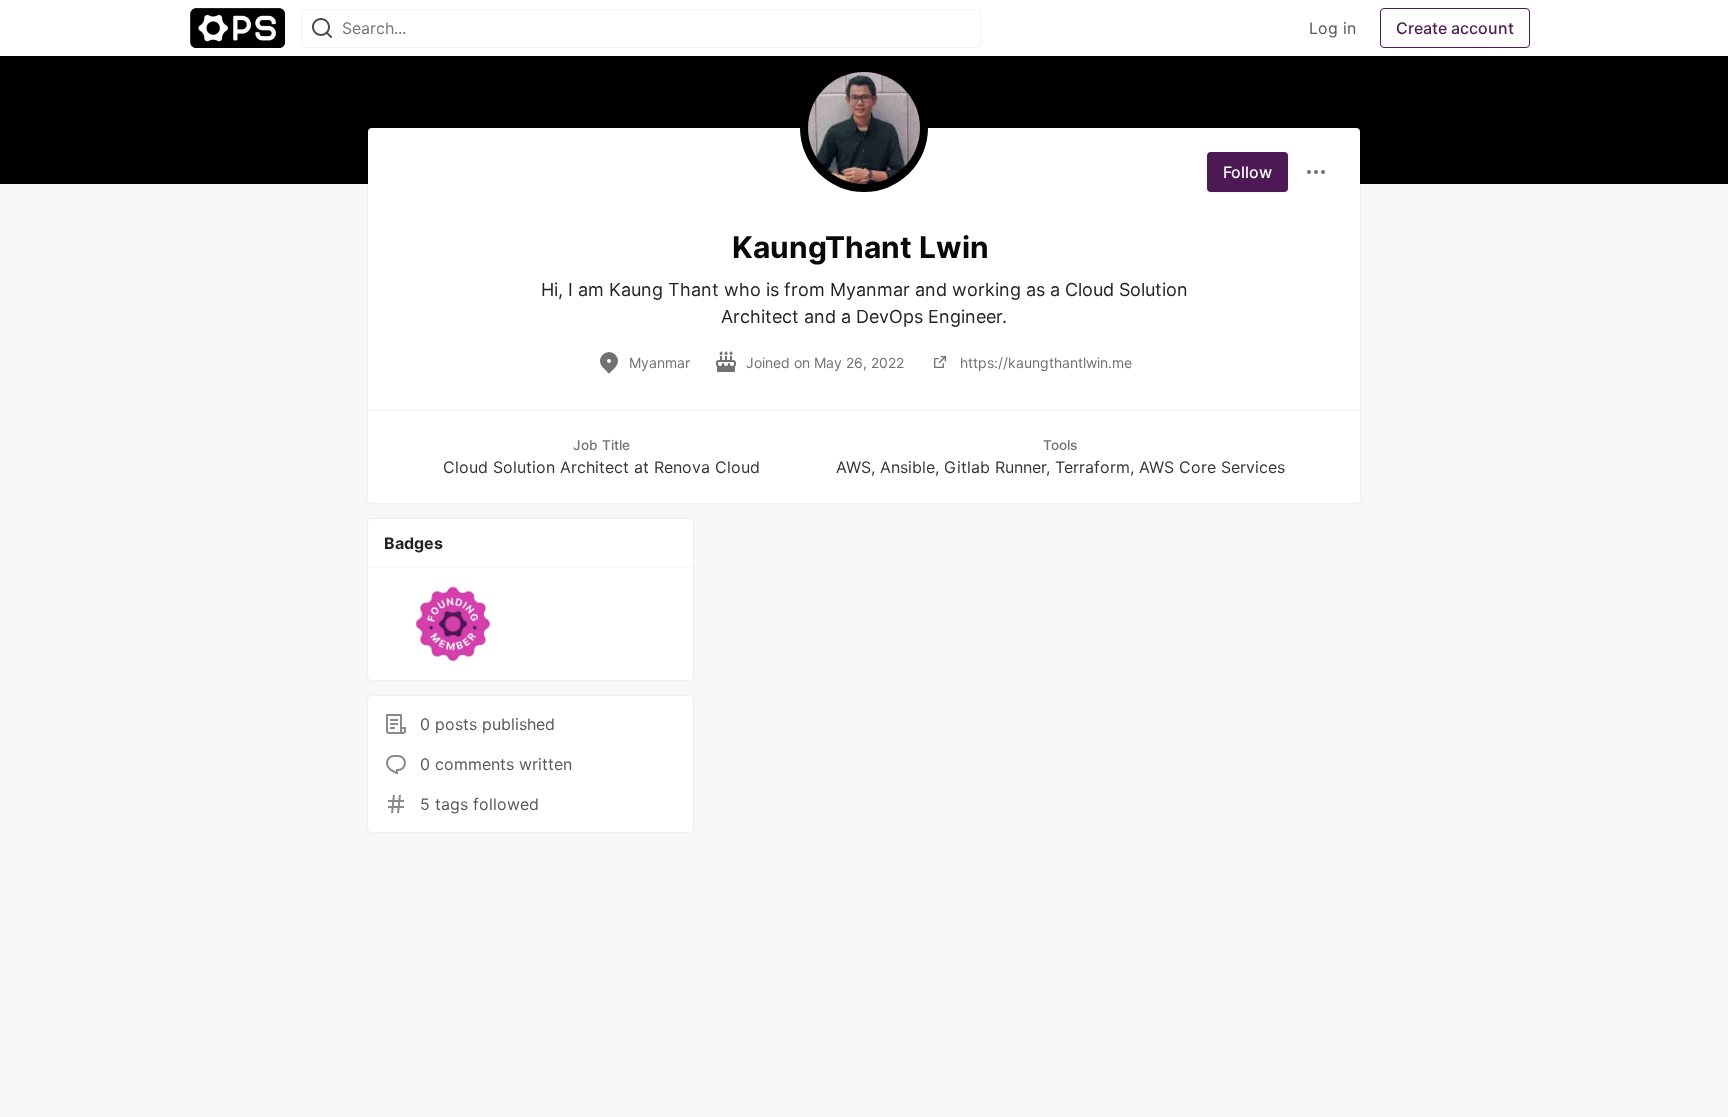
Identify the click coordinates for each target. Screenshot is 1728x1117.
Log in (1332, 28)
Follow (1247, 172)
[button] (453, 624)
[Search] (322, 28)
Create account (1455, 28)
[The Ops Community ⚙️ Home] (237, 28)
